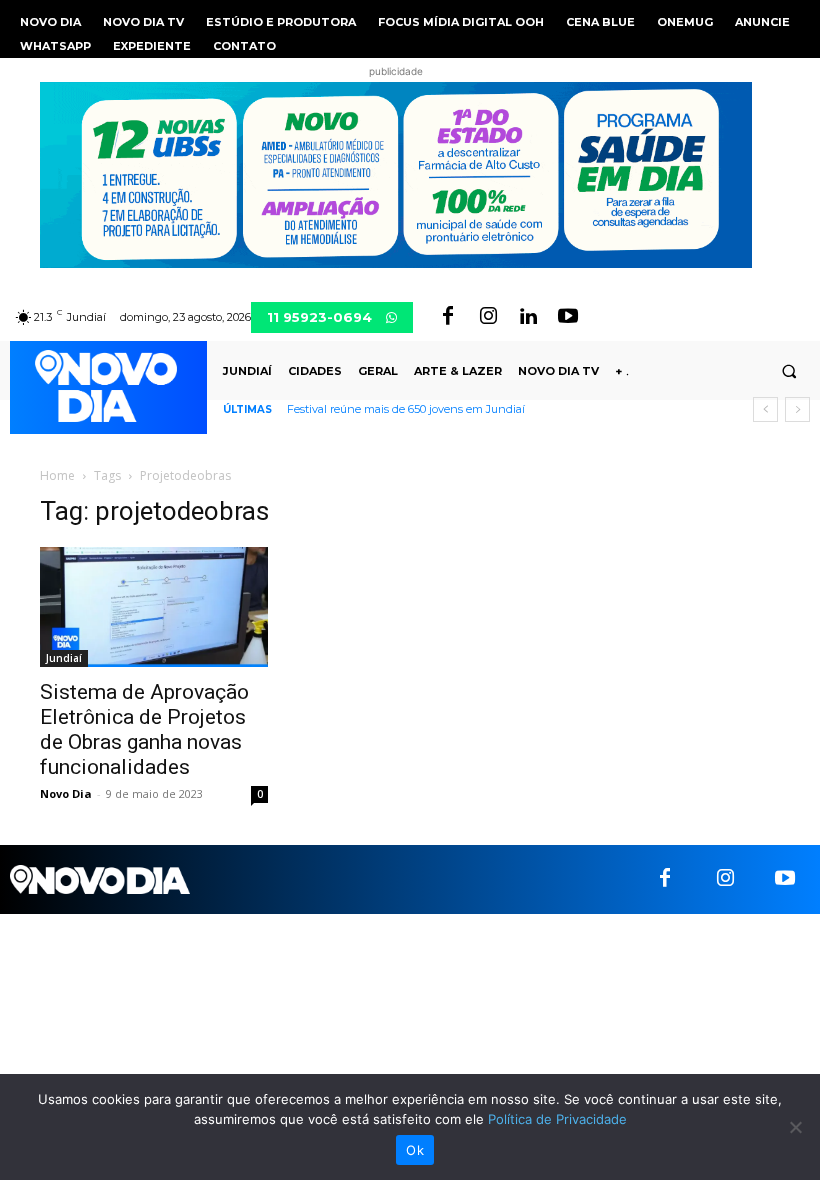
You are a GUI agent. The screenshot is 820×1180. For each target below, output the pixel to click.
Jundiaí (64, 658)
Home (57, 475)
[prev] (765, 409)
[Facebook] (448, 317)
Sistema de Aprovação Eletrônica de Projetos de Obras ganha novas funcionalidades (144, 729)
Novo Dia (66, 793)
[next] (797, 409)
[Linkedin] (528, 317)
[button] (789, 371)
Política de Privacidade (557, 1119)
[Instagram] (488, 317)
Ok (415, 1150)
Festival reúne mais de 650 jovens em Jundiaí (406, 409)
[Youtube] (568, 317)
